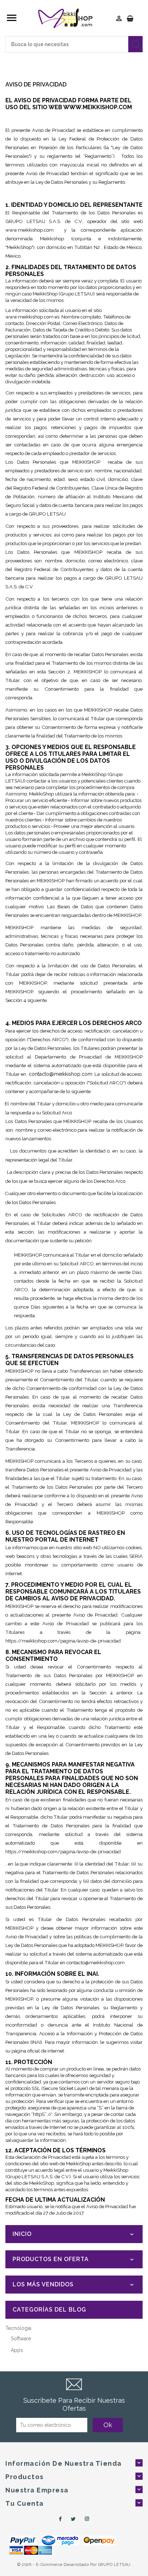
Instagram (87, 2519)
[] (135, 44)
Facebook (59, 2519)
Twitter (73, 2519)
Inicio (22, 2234)
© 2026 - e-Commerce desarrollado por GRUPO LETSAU (74, 2565)
